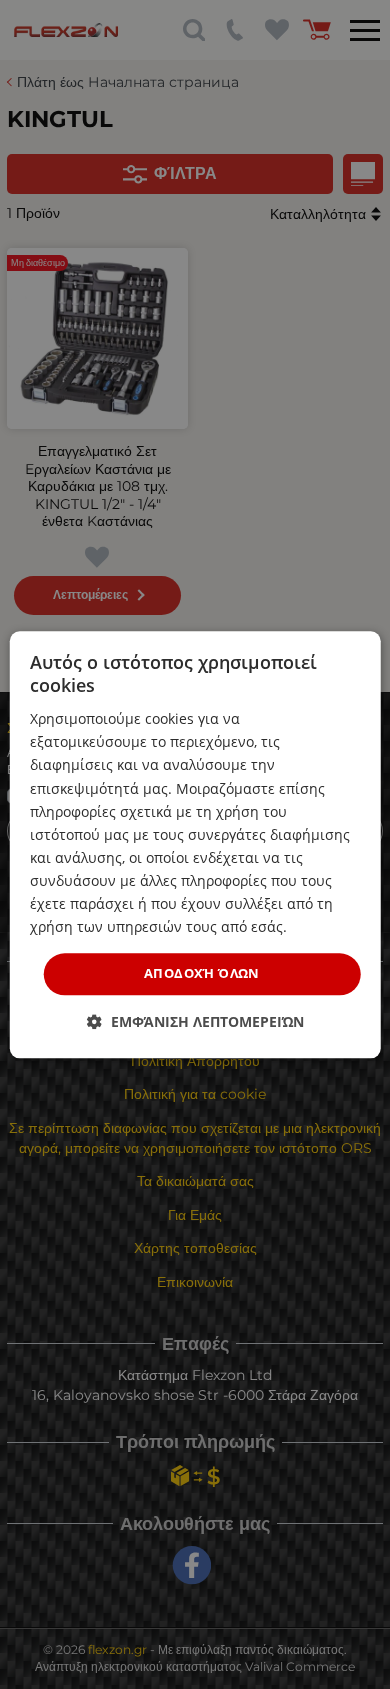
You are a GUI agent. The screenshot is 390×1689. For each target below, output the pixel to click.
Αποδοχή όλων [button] (202, 974)
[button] (195, 1021)
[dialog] (195, 844)
